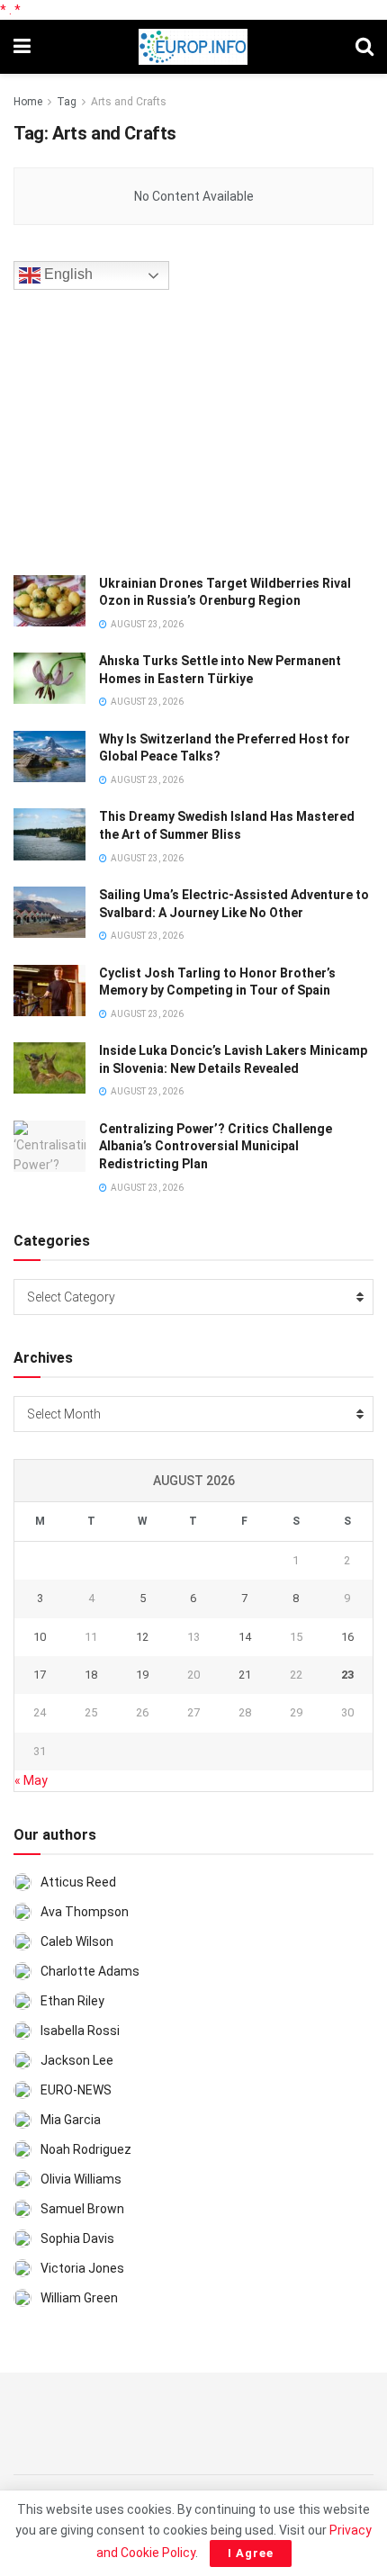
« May (31, 1780)
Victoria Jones (82, 2268)
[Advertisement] (148, 429)
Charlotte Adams (90, 1971)
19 (142, 1675)
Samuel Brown (82, 2209)
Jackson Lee (77, 2060)
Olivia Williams (81, 2179)
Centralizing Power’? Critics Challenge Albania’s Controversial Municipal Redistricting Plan (216, 1146)
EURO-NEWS (76, 2090)
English (67, 274)
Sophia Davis (77, 2238)
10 (40, 1637)
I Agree (251, 2553)
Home (28, 102)
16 (347, 1637)
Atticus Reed (78, 1882)
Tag (67, 102)
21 (245, 1675)
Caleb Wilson (77, 1941)
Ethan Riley (72, 2001)
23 (347, 1675)
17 (40, 1675)
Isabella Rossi (80, 2031)
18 (91, 1675)
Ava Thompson (85, 1912)
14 (245, 1637)
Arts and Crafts (129, 102)
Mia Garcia (71, 2120)
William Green (79, 2298)
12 (142, 1637)
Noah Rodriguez (86, 2149)
